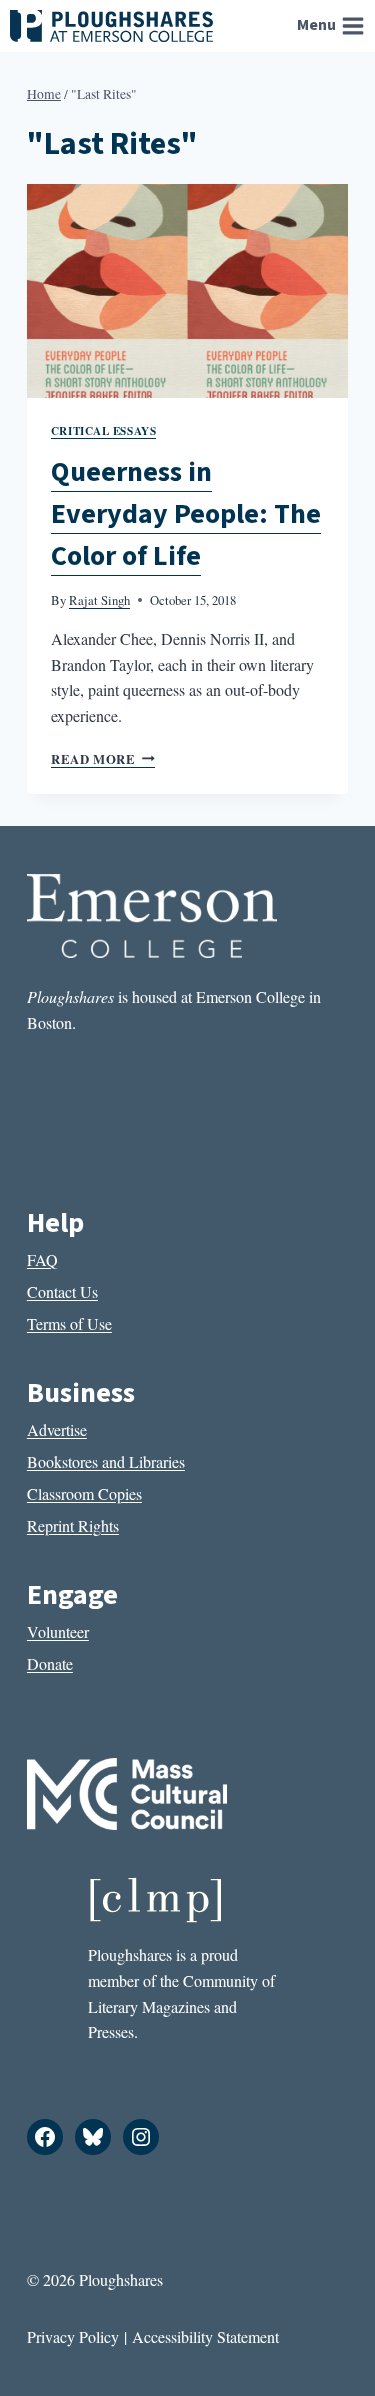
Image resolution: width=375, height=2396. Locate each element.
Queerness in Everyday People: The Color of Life (186, 514)
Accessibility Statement (205, 2336)
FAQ (42, 1259)
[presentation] (187, 291)
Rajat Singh (99, 600)
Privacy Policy (73, 2336)
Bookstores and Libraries (106, 1461)
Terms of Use (69, 1323)
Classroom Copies (84, 1493)
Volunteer (58, 1631)
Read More (103, 759)
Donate (50, 1663)
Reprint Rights (73, 1525)
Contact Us (62, 1291)
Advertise (57, 1429)
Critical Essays (103, 430)
